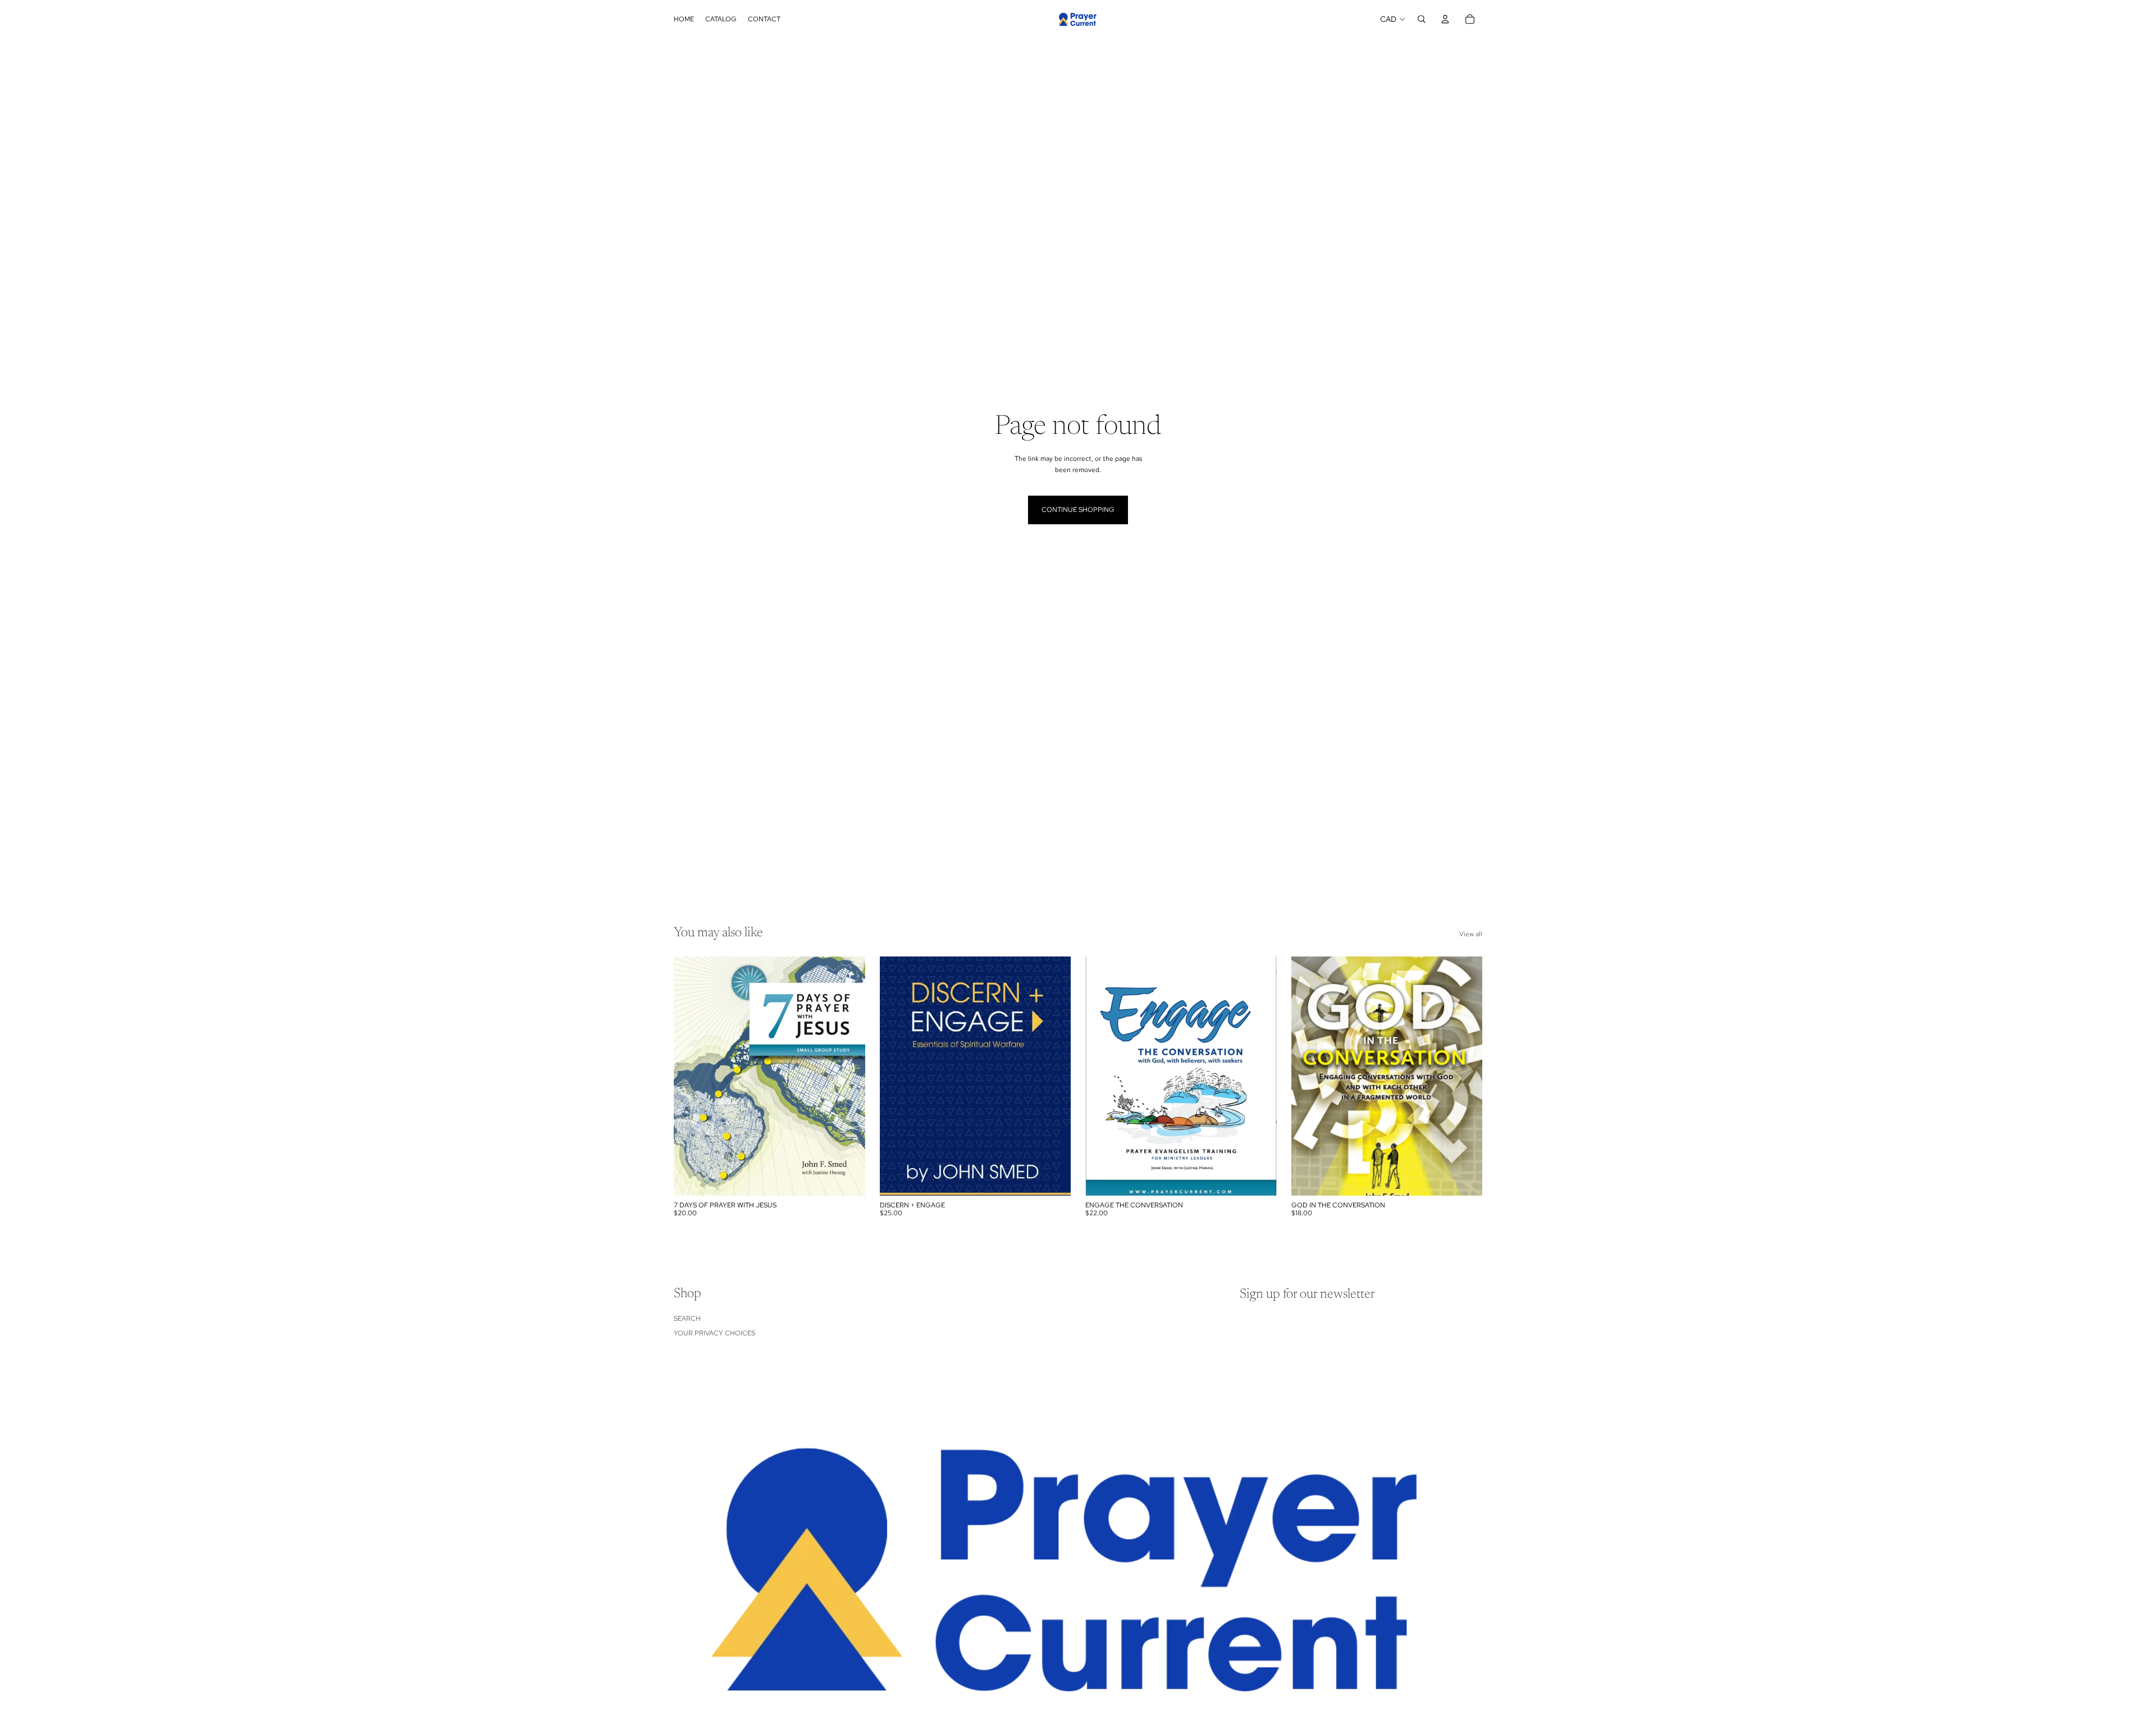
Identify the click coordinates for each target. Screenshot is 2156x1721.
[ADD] (848, 1178)
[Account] (1445, 19)
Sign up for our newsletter (1307, 1294)
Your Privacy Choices (714, 1333)
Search (687, 1319)
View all (1471, 934)
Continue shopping (1078, 510)
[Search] (1422, 19)
